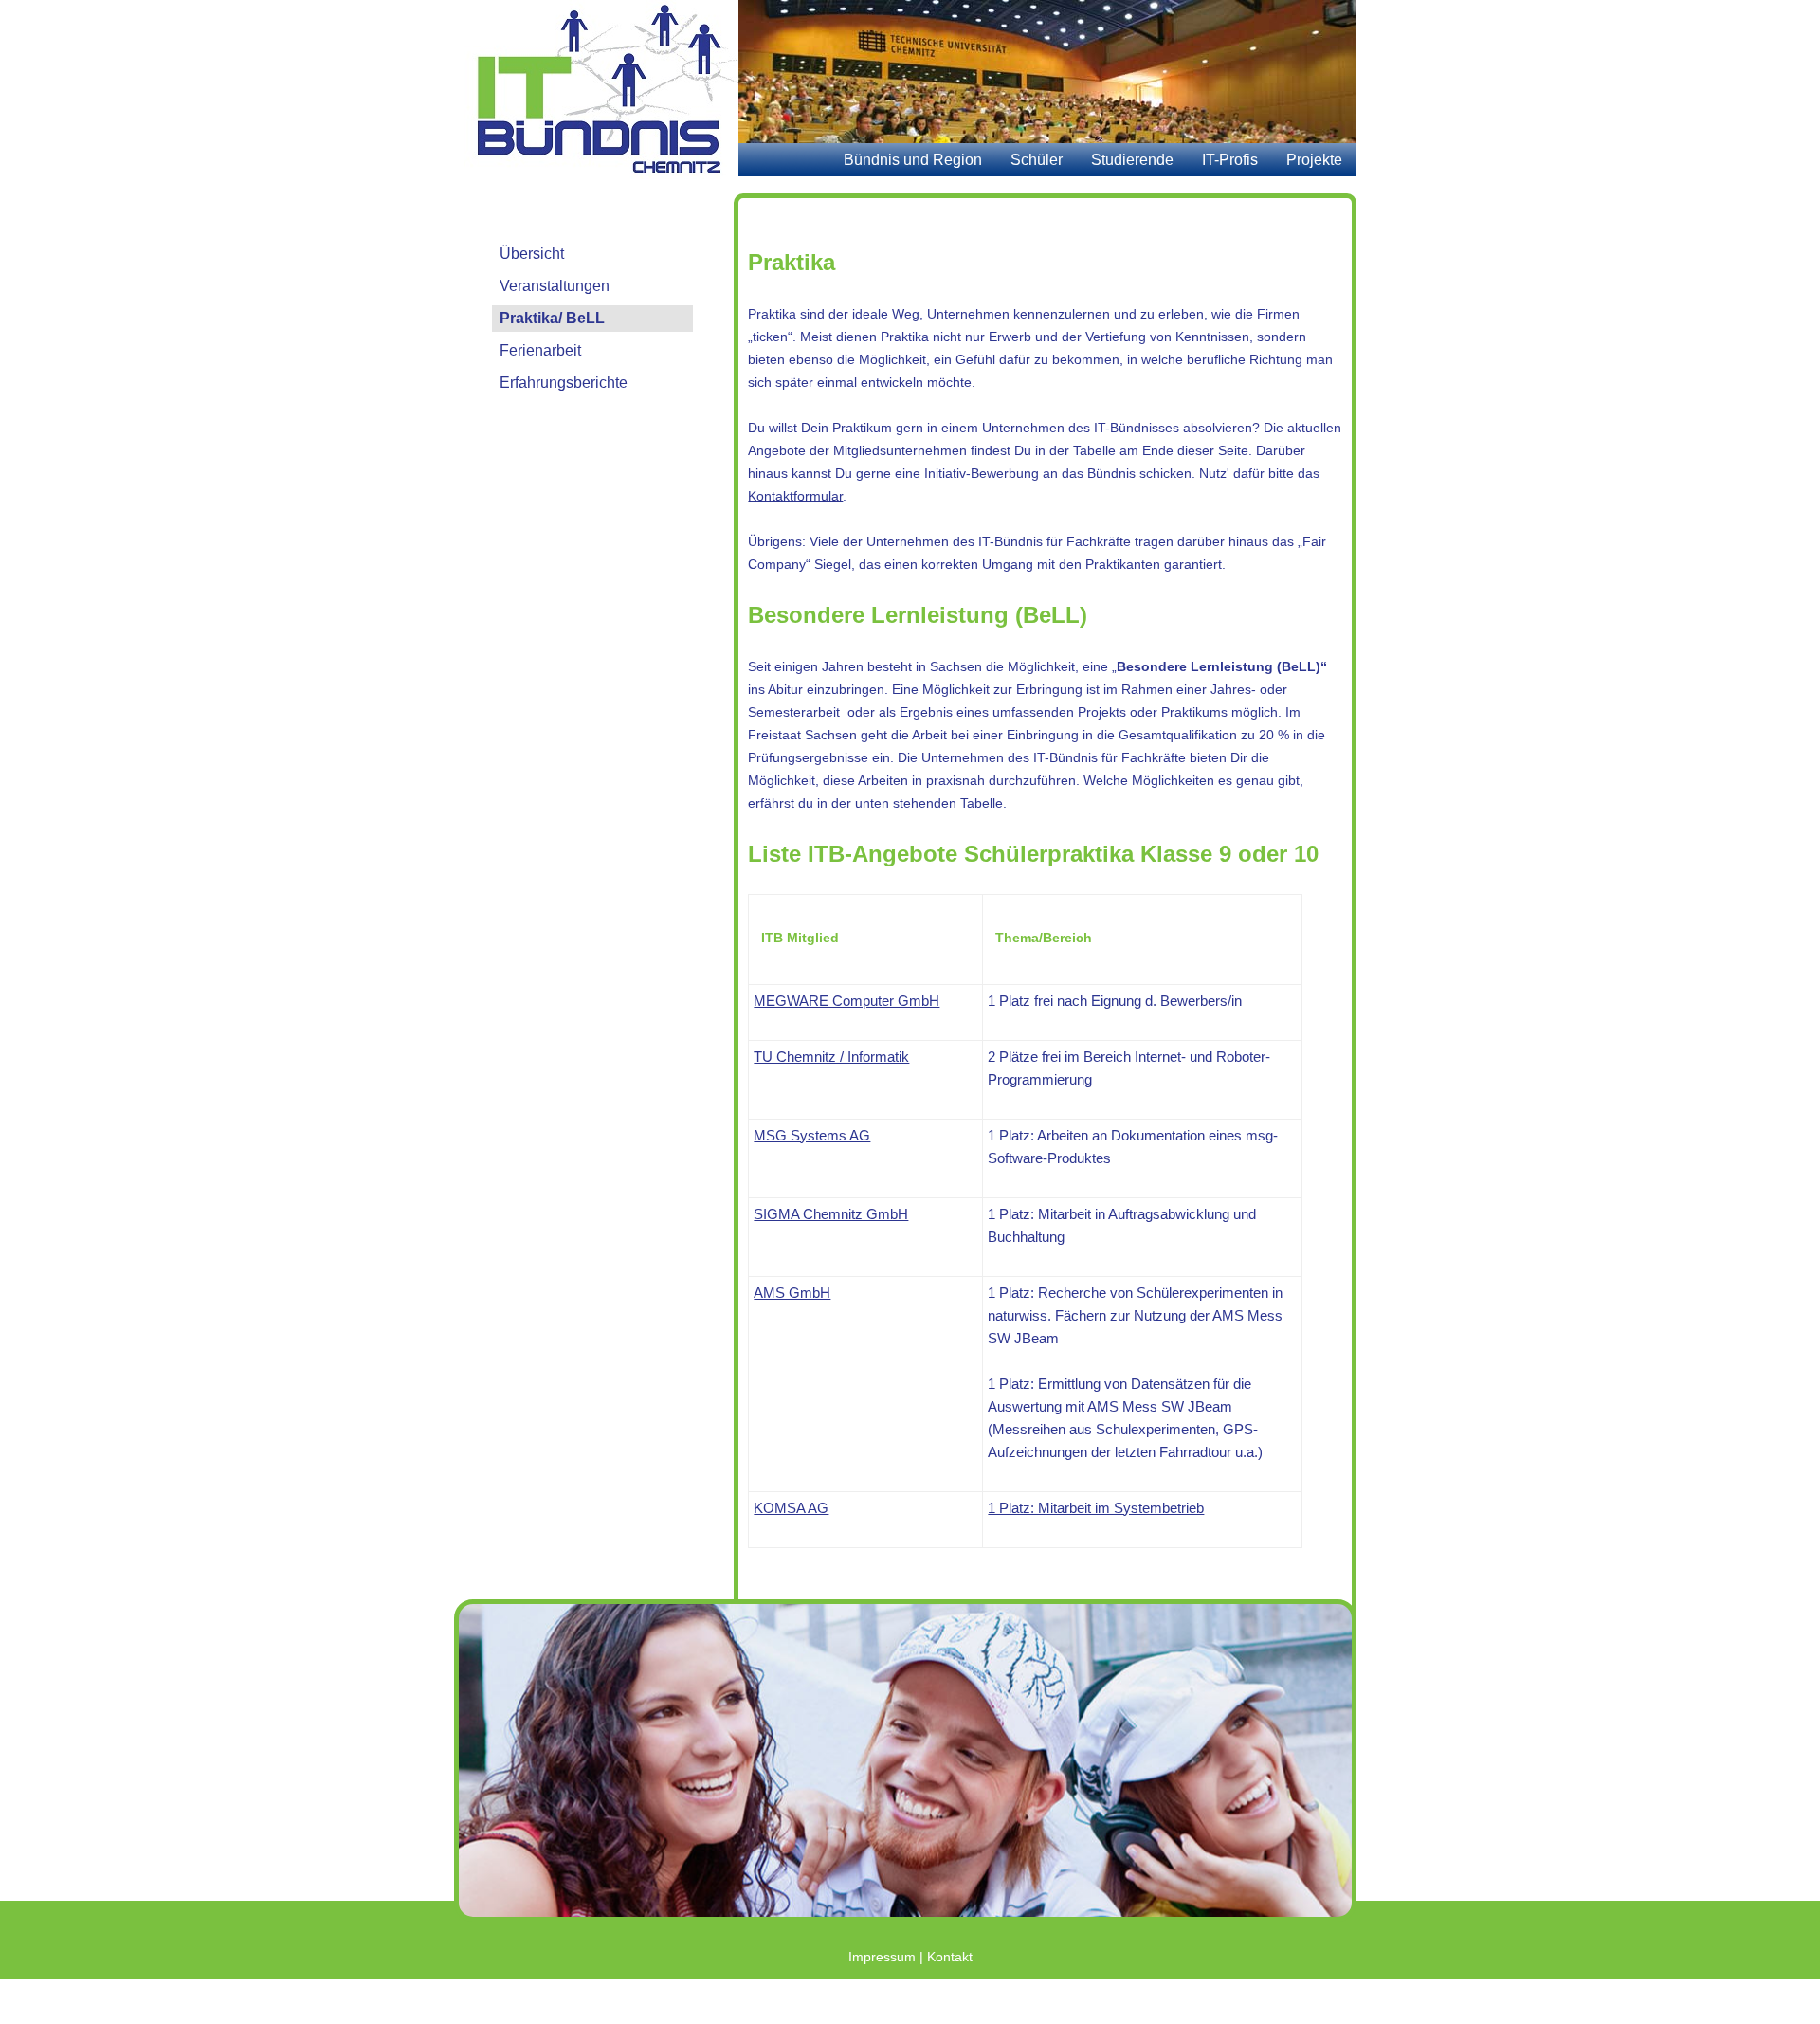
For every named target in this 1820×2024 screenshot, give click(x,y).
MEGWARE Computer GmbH (846, 1001)
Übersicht (532, 254)
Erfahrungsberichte (564, 383)
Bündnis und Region (913, 160)
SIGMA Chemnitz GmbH (831, 1214)
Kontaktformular (795, 496)
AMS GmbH (792, 1293)
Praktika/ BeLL (552, 318)
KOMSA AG (791, 1508)
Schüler (1037, 160)
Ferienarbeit (540, 350)
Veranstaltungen (555, 286)
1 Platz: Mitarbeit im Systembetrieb (1096, 1508)
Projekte (1314, 160)
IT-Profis (1230, 160)
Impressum (882, 1957)
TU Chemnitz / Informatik (831, 1057)
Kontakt (950, 1957)
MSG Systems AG (812, 1135)
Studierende (1132, 160)
